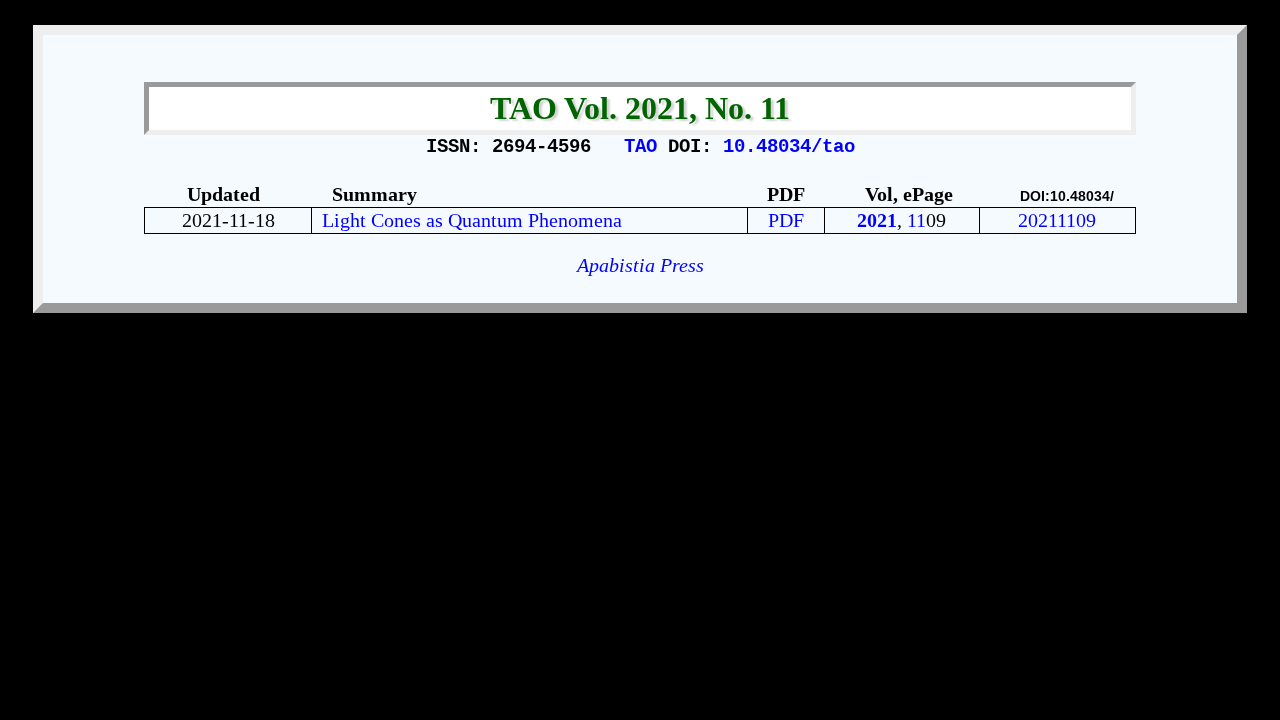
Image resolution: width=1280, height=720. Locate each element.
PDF (786, 220)
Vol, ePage (911, 194)
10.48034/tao (789, 147)
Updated (223, 194)
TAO (646, 147)
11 (916, 220)
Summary (374, 194)
